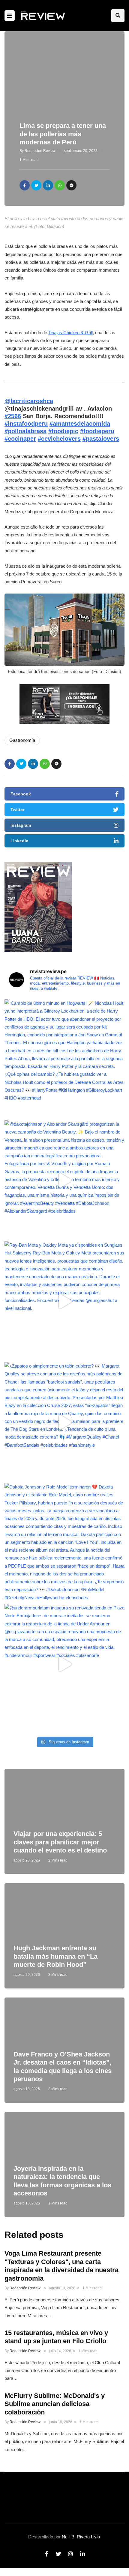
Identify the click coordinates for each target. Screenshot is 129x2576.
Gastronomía (22, 740)
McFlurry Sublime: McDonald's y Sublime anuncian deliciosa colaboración (55, 2404)
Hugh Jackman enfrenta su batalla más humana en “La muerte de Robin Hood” (55, 1956)
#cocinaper (20, 439)
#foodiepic (63, 431)
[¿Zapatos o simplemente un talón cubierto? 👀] (64, 1422)
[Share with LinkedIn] (48, 185)
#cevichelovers (59, 439)
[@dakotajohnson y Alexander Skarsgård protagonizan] (64, 1180)
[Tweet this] (36, 185)
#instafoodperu (26, 424)
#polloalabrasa (25, 431)
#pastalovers (101, 439)
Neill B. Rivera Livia (81, 2537)
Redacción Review (40, 151)
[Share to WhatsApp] (60, 185)
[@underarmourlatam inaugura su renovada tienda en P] (64, 1664)
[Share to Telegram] (71, 185)
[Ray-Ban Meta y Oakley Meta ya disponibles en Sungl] (64, 1301)
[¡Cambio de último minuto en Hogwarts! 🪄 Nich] (64, 1060)
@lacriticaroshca (29, 401)
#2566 (13, 416)
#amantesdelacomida (80, 424)
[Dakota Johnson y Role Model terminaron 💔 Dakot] (64, 1543)
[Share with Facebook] (25, 185)
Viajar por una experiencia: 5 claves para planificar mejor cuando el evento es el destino (60, 1842)
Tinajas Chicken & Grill (70, 333)
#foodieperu (97, 431)
